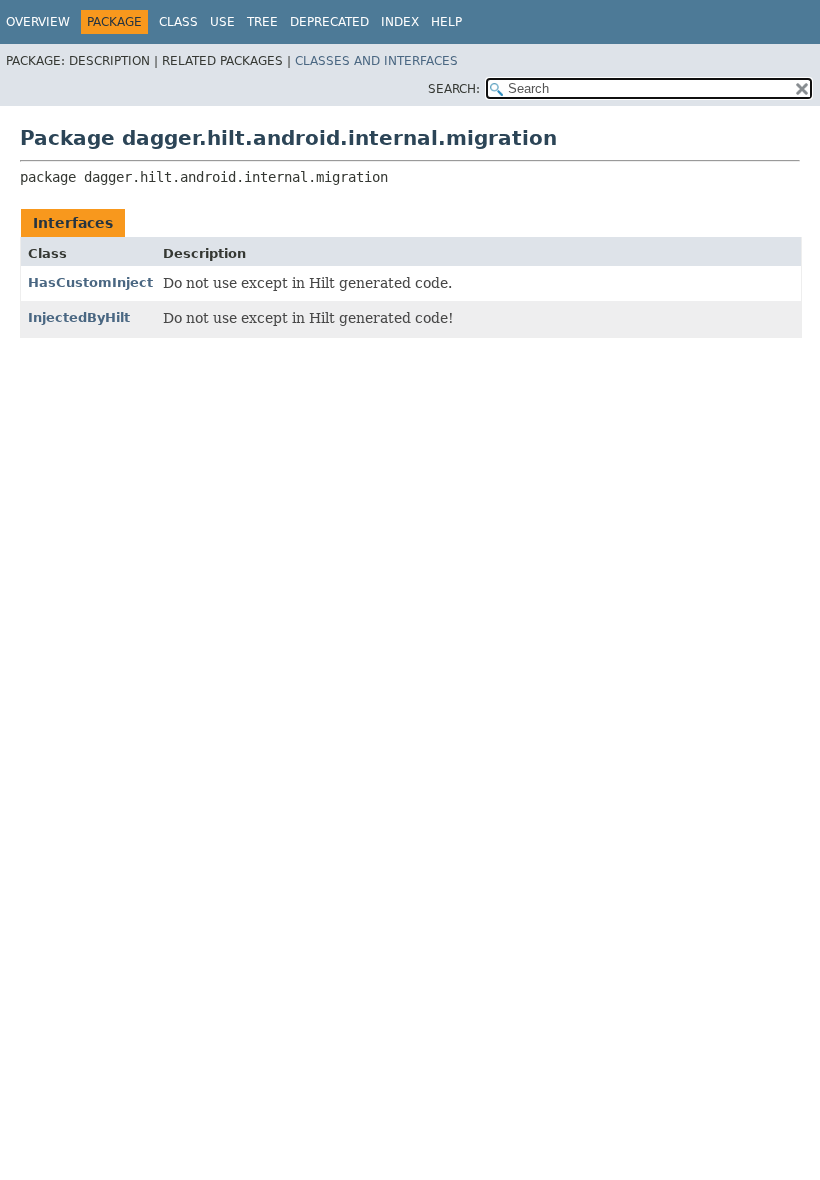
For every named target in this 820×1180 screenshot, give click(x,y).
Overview (38, 22)
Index (400, 22)
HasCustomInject (90, 282)
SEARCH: (454, 89)
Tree (262, 22)
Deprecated (329, 22)
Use (222, 22)
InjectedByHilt (79, 317)
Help (446, 22)
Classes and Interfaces (376, 61)
